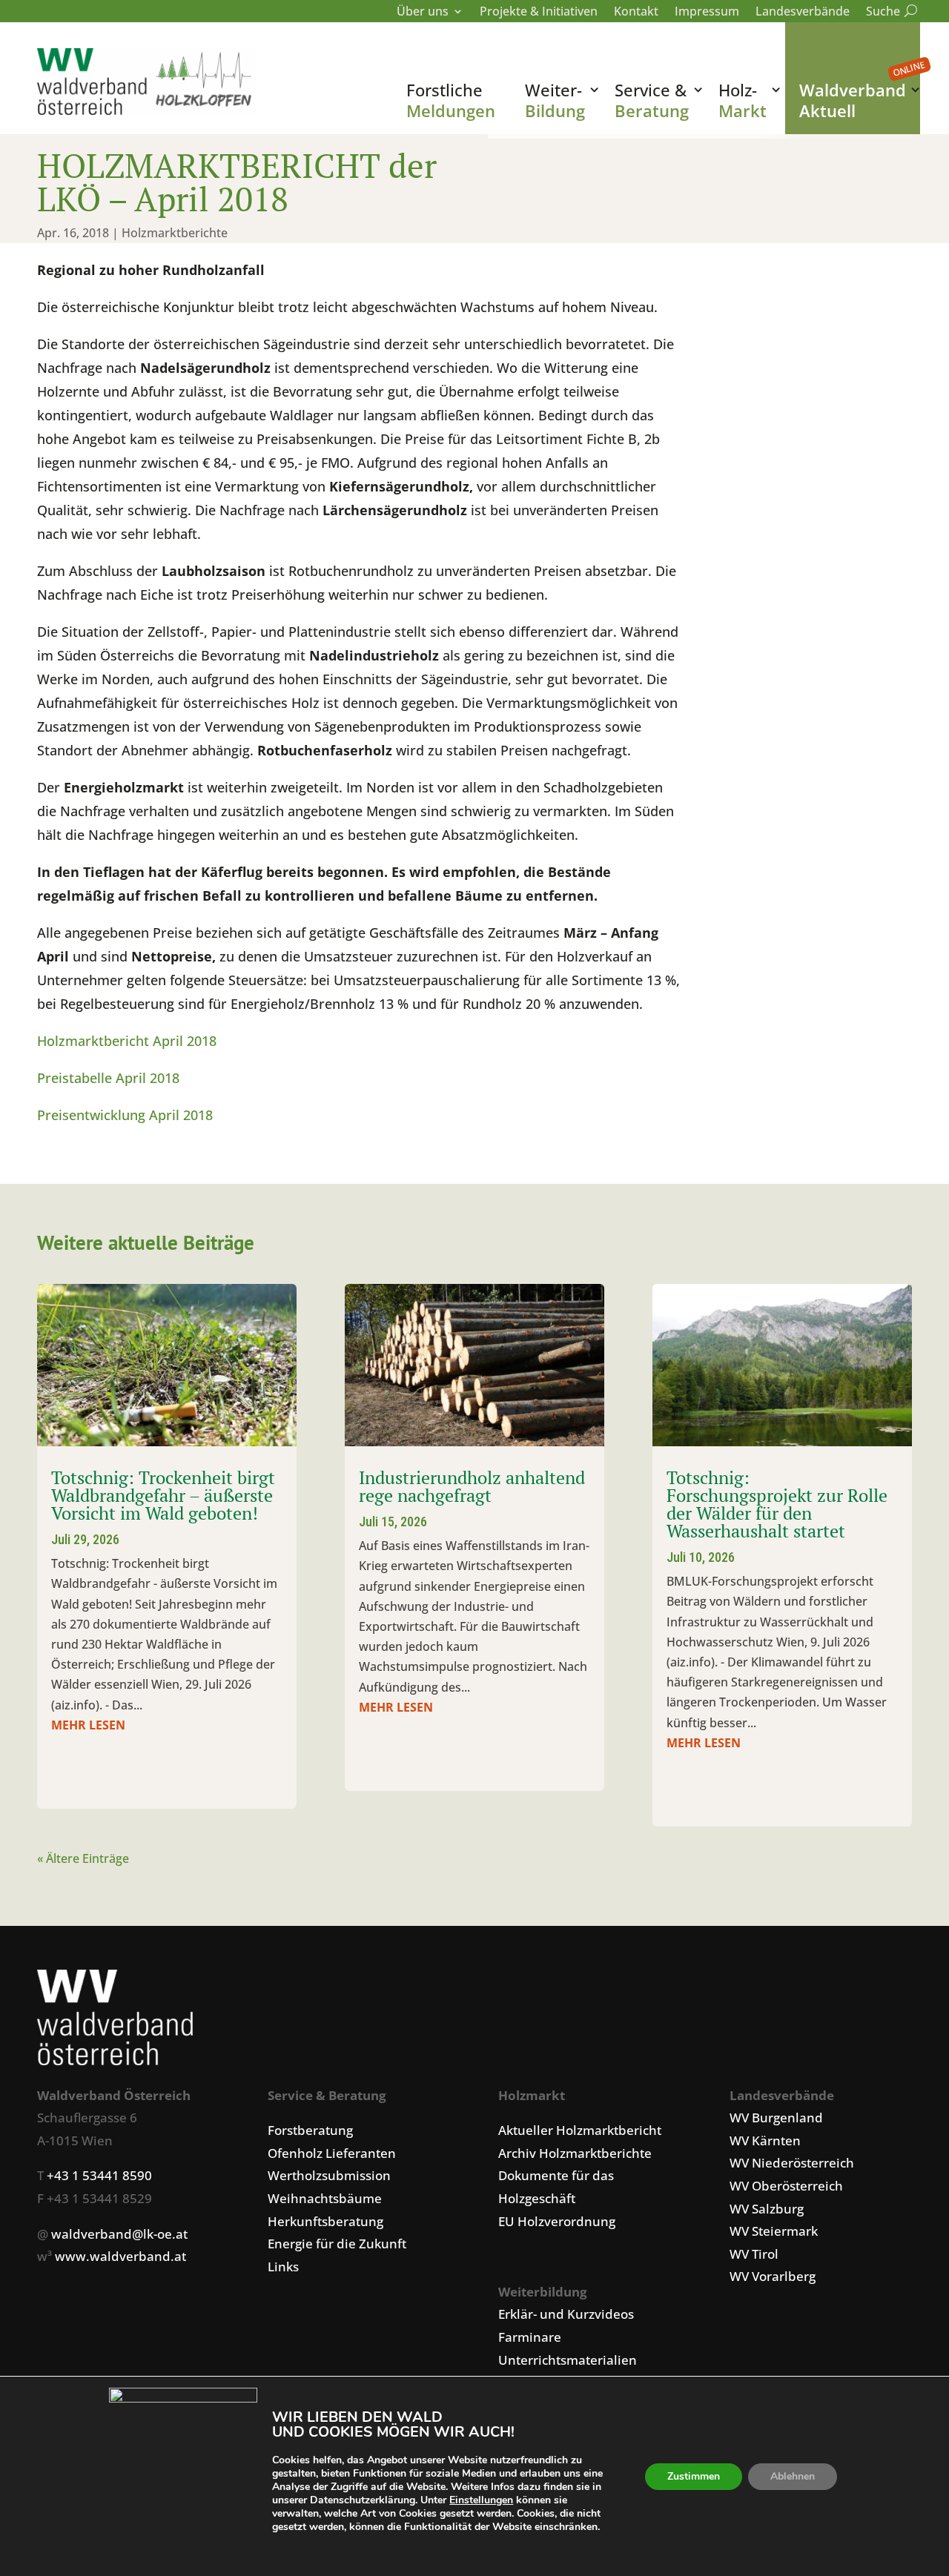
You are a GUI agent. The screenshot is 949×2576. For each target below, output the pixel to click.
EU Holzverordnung (557, 2221)
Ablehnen (793, 2476)
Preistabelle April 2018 (108, 1078)
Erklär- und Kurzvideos (566, 2314)
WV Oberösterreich (786, 2186)
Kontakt (636, 13)
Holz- (743, 100)
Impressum (707, 13)
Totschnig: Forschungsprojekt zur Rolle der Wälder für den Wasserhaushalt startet (777, 1504)
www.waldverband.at (120, 2256)
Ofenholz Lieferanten (332, 2153)
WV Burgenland (776, 2118)
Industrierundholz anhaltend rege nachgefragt (472, 1486)
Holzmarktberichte (175, 233)
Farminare (530, 2337)
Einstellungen (481, 2500)
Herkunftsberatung (325, 2221)
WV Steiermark (774, 2231)
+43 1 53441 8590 (99, 2175)
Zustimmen (694, 2476)
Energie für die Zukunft (337, 2244)
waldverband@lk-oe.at (119, 2234)
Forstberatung (310, 2130)
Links (283, 2267)
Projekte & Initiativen (539, 13)
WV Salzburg (767, 2209)
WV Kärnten (765, 2140)
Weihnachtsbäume (325, 2198)
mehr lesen (88, 1725)
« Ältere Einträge (83, 1858)
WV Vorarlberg (773, 2276)
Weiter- (555, 100)
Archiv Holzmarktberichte (575, 2153)
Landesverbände (803, 13)
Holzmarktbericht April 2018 (127, 1041)
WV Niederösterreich (792, 2163)
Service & (652, 100)
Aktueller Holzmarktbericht (580, 2130)
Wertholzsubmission (329, 2175)
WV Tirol (754, 2254)
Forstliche (451, 100)
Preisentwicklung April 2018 (125, 1115)
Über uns (423, 13)
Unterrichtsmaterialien (568, 2360)
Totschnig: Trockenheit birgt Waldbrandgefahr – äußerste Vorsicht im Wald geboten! (163, 1495)
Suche (889, 13)
